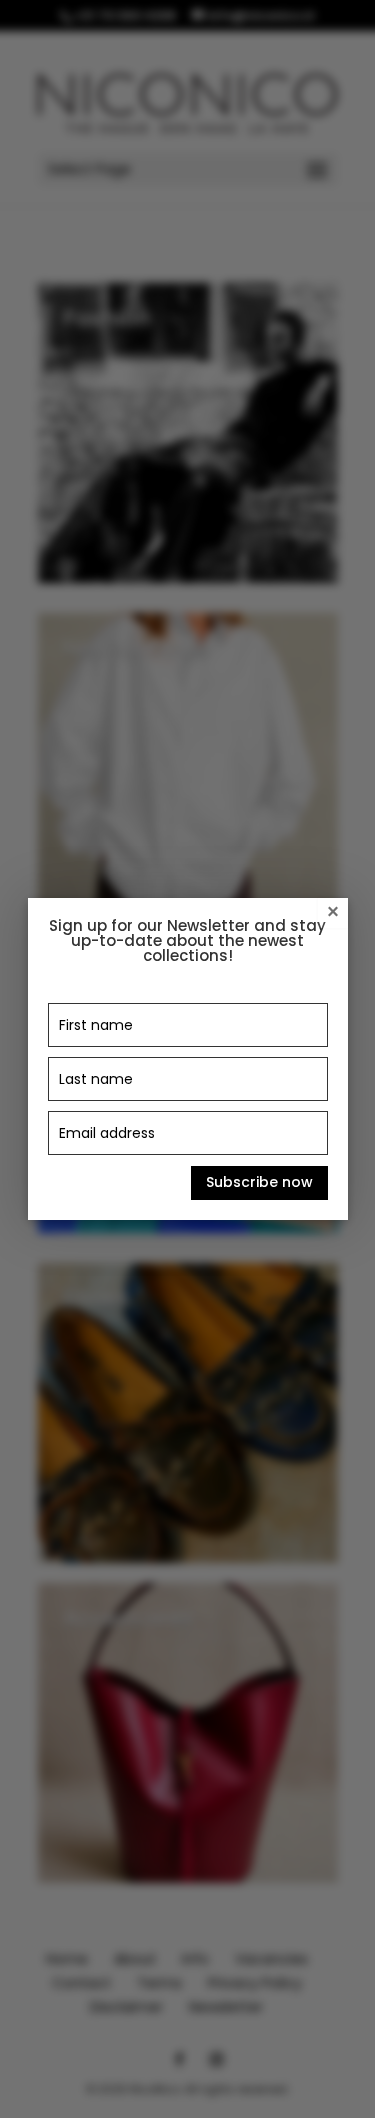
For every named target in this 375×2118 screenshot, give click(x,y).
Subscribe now (259, 1182)
